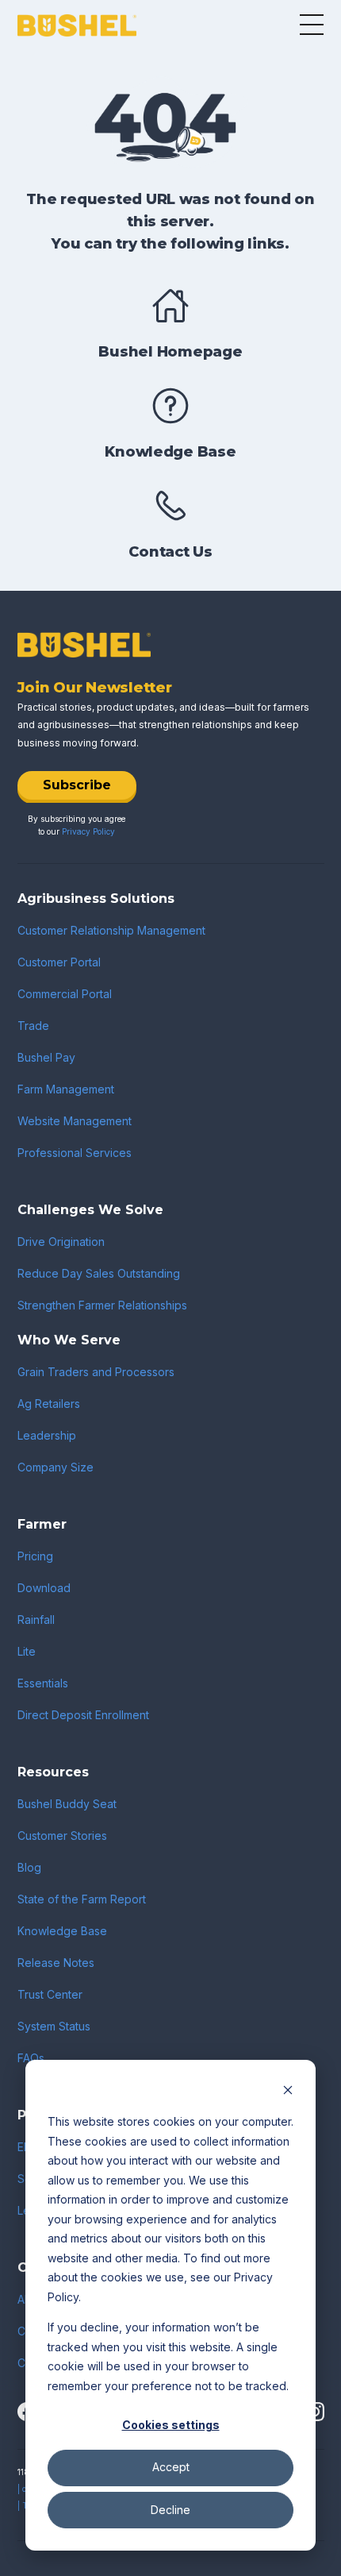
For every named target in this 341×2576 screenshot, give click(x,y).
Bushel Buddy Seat (67, 1804)
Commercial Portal (65, 994)
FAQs (31, 2058)
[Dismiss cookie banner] (288, 2092)
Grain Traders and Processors (96, 1372)
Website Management (75, 1121)
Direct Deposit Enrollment (83, 1715)
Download (44, 1588)
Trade (33, 1026)
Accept (171, 2467)
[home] (77, 26)
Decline (170, 2510)
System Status (54, 2026)
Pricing (35, 1556)
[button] (312, 25)
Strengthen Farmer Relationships (102, 1305)
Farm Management (66, 1089)
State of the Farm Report (82, 1899)
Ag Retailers (49, 1404)
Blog (29, 1867)
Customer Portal (59, 962)
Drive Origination (61, 1242)
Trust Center (50, 1994)
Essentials (43, 1683)
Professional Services (75, 1153)
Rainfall (36, 1620)
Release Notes (56, 1963)
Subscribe (77, 785)
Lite (27, 1651)
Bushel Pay (46, 1057)
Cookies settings (171, 2425)
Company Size (56, 1467)
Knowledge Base (62, 1931)
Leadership (47, 1435)
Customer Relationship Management (111, 930)
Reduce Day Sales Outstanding (99, 1273)
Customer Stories (62, 1836)
